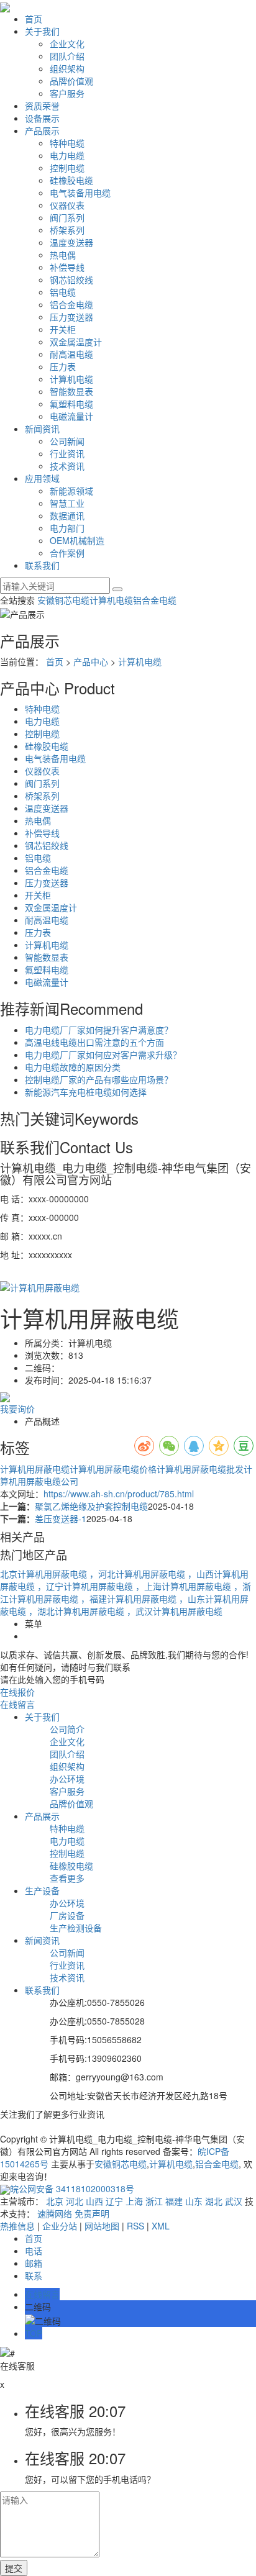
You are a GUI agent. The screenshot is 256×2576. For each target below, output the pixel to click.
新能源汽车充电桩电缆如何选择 (86, 1092)
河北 (75, 2201)
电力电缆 (67, 155)
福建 (174, 2201)
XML (161, 2226)
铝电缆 (63, 292)
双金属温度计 (76, 342)
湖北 (214, 2201)
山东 (194, 2201)
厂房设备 (67, 1915)
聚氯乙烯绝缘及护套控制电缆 (91, 1506)
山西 (94, 2201)
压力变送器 (71, 317)
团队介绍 (67, 56)
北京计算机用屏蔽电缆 (45, 1574)
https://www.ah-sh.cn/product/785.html (119, 1494)
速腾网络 (55, 2213)
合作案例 (67, 553)
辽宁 (114, 2201)
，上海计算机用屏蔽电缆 (185, 1586)
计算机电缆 (71, 379)
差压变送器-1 (61, 1518)
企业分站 (60, 2226)
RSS (135, 2226)
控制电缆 (67, 168)
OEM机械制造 (77, 540)
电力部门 (67, 528)
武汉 (234, 2201)
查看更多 (67, 1878)
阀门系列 (67, 217)
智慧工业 (67, 503)
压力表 (63, 366)
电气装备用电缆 (80, 193)
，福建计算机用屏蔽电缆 (130, 1599)
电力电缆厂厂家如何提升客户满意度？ (99, 1030)
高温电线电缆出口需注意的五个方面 (94, 1042)
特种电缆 (67, 143)
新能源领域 (71, 491)
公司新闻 (67, 441)
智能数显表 (71, 391)
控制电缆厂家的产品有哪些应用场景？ (99, 1079)
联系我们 (42, 565)
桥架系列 (67, 230)
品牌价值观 (71, 81)
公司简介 (67, 1729)
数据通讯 (67, 515)
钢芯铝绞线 (71, 279)
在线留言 (17, 1704)
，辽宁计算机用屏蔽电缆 (86, 1586)
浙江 (154, 2201)
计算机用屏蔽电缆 (35, 1469)
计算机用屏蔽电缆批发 (200, 1469)
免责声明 (92, 2213)
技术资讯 (67, 466)
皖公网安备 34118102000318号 (72, 2188)
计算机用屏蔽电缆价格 (113, 1469)
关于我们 (42, 31)
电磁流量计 (71, 416)
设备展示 (42, 118)
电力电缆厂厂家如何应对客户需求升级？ (103, 1054)
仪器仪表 (67, 205)
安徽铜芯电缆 (63, 600)
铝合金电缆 (71, 304)
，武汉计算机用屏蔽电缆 (175, 1611)
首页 (34, 19)
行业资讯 (67, 453)
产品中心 (91, 661)
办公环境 (67, 1779)
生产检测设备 (76, 1928)
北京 (55, 2201)
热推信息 (17, 2226)
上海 (134, 2201)
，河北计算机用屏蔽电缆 (139, 1574)
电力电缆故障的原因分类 (73, 1067)
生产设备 (42, 1890)
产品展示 (42, 130)
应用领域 (42, 478)
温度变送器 (71, 242)
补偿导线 (67, 267)
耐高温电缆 (71, 354)
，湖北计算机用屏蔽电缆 (78, 1611)
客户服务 (67, 93)
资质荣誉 (42, 106)
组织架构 (67, 68)
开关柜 (63, 329)
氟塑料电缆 (71, 404)
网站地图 (102, 2226)
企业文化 (67, 43)
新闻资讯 (42, 429)
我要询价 (17, 1408)
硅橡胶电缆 (71, 180)
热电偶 (63, 255)
